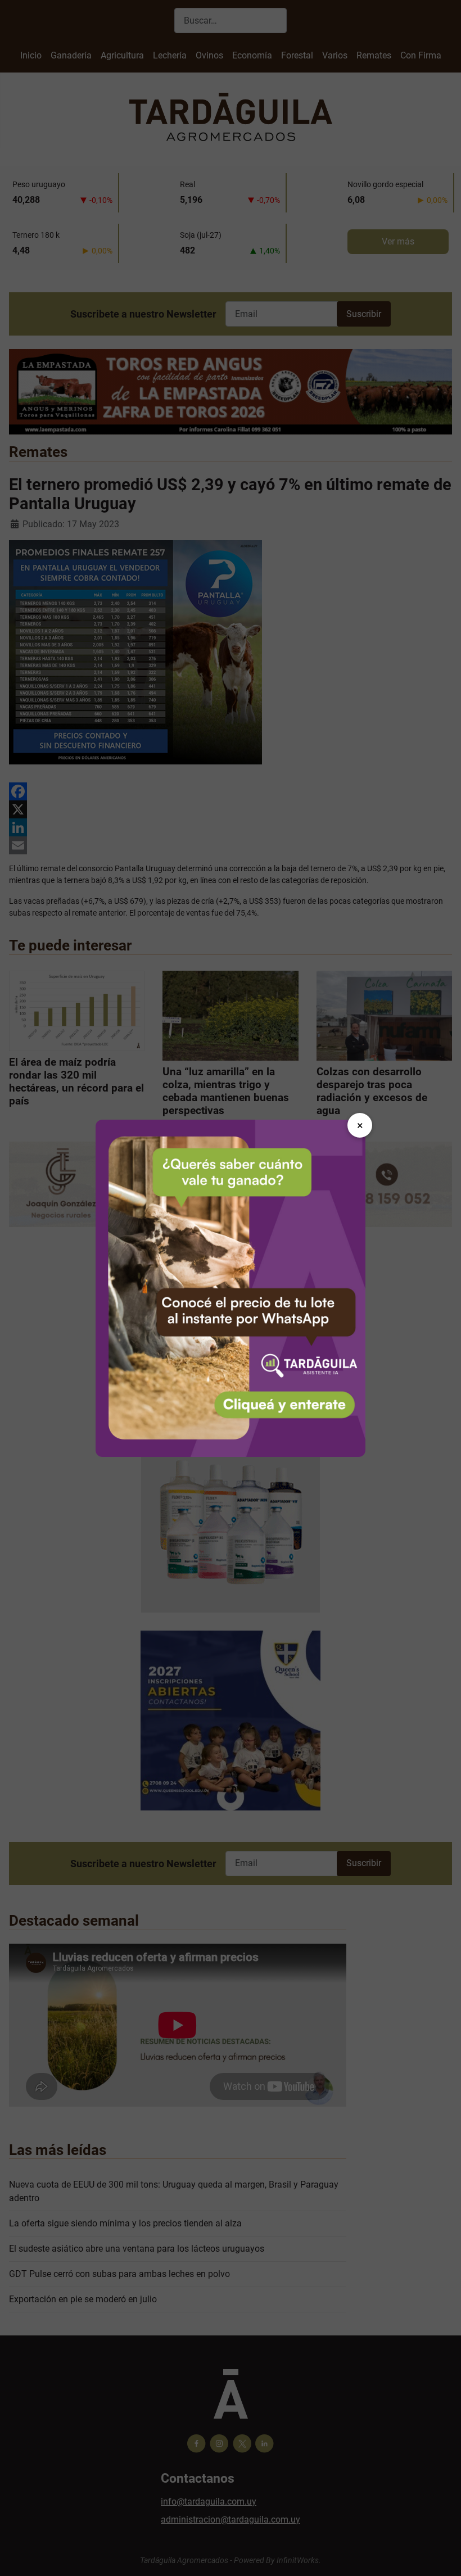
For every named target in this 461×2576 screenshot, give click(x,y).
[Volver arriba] (441, 2555)
